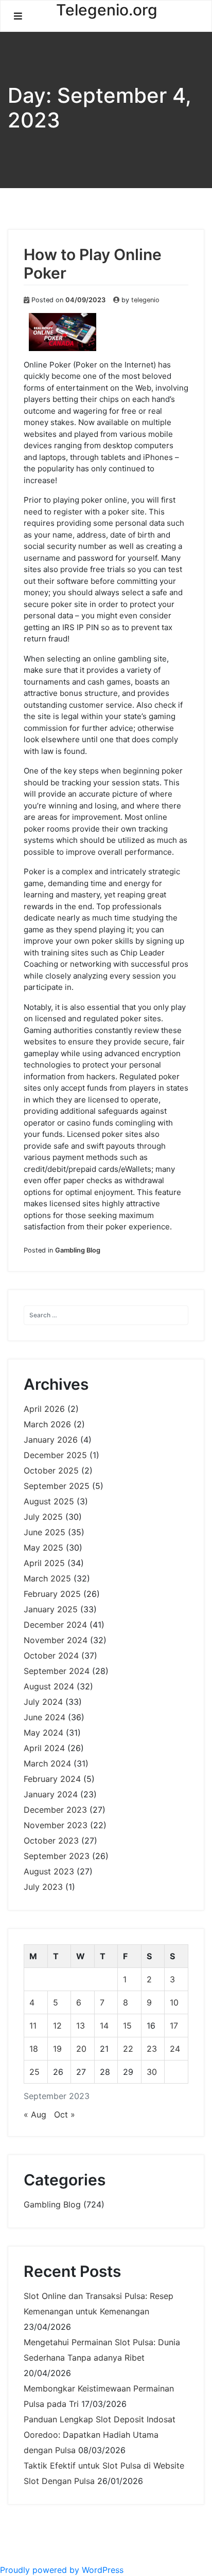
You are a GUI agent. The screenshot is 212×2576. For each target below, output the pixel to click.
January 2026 (51, 1440)
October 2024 (51, 1655)
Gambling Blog (78, 1250)
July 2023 (43, 1887)
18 (34, 2049)
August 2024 (49, 1686)
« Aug (35, 2114)
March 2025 (47, 1578)
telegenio (145, 300)
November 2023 (56, 1825)
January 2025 (51, 1609)
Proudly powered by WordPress (62, 2570)
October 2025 (51, 1470)
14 (104, 2026)
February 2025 (52, 1594)
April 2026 (44, 1409)
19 (57, 2049)
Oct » (65, 2114)
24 (175, 2049)
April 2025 (44, 1563)
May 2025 (43, 1548)
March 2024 (47, 1763)
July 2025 (43, 1517)
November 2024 (56, 1640)
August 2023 (49, 1871)
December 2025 (55, 1455)
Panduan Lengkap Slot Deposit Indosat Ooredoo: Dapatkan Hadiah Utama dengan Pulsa (100, 2435)
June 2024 (45, 1717)
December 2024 (55, 1625)
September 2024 (57, 1671)
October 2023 (51, 1841)
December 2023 (55, 1810)
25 (34, 2072)
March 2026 (47, 1424)
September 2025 (57, 1486)
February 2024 (52, 1779)
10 (174, 2002)
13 (81, 2026)
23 (152, 2049)
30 (152, 2072)
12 (57, 2026)
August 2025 (49, 1501)
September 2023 (57, 1856)
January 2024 (51, 1794)
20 (81, 2049)
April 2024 (44, 1748)
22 (128, 2049)
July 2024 (43, 1702)
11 (33, 2026)
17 (174, 2026)
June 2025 (45, 1532)
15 (127, 2026)
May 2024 (43, 1733)
